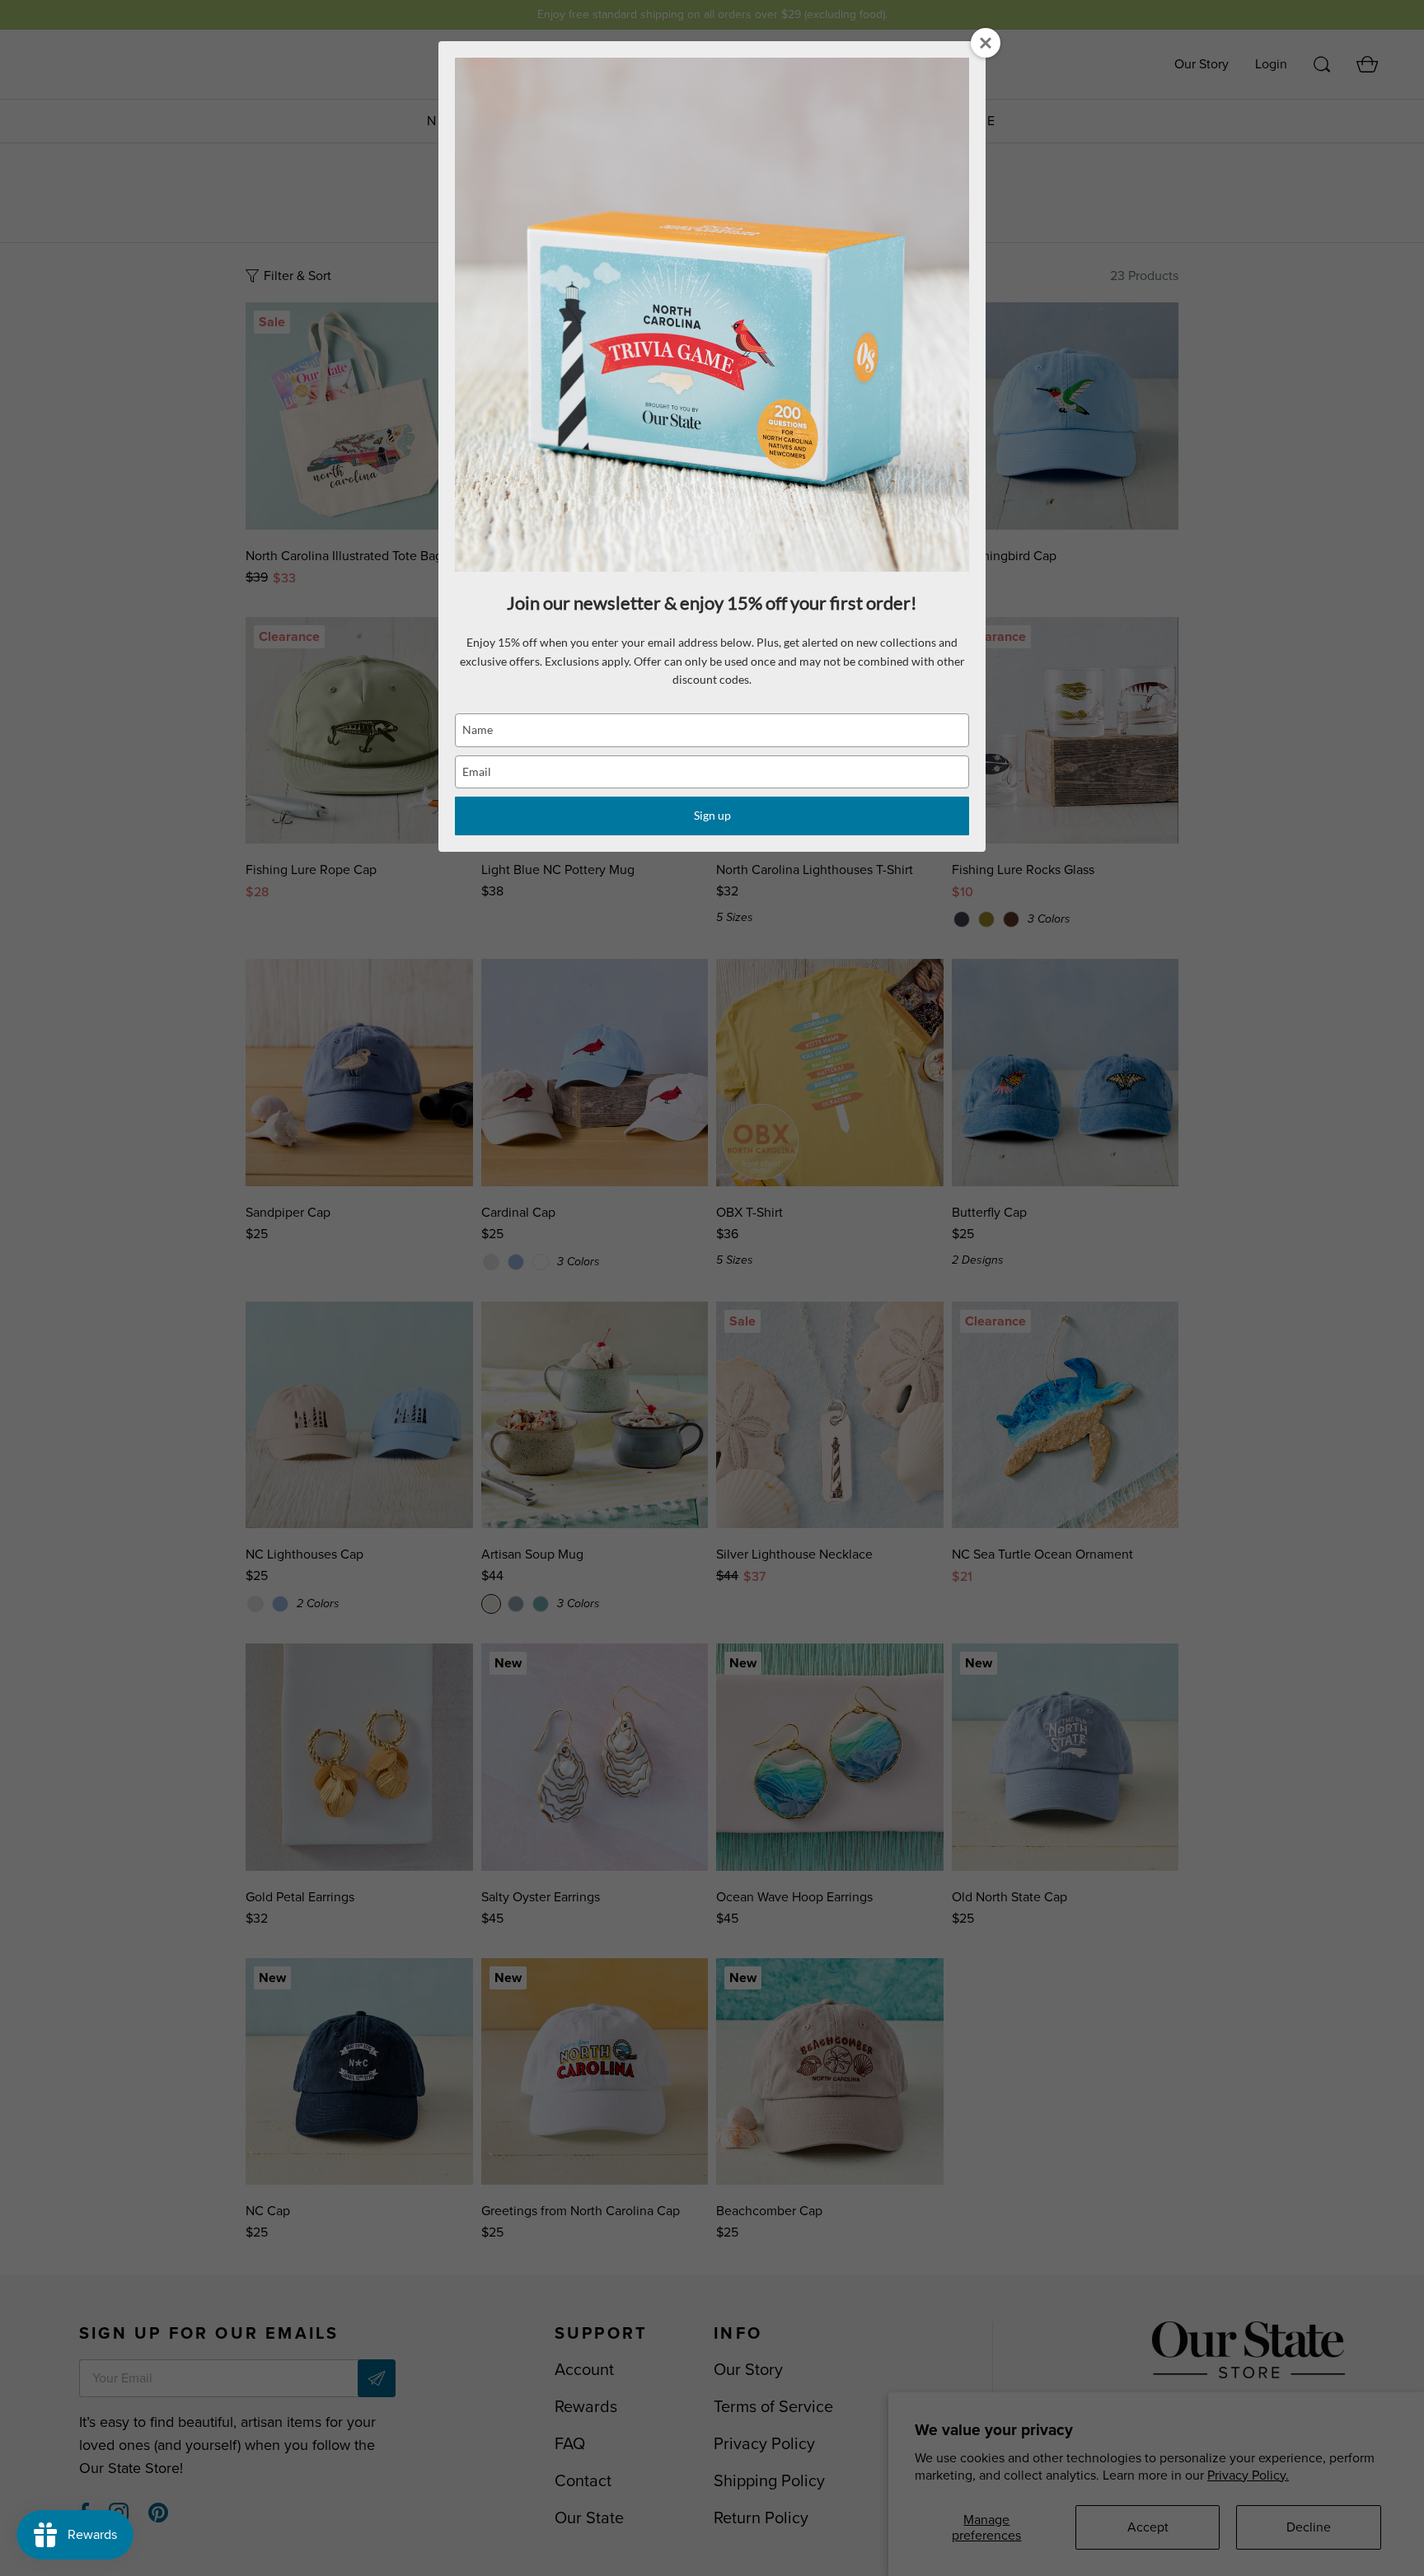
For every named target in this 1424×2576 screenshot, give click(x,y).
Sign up (712, 815)
